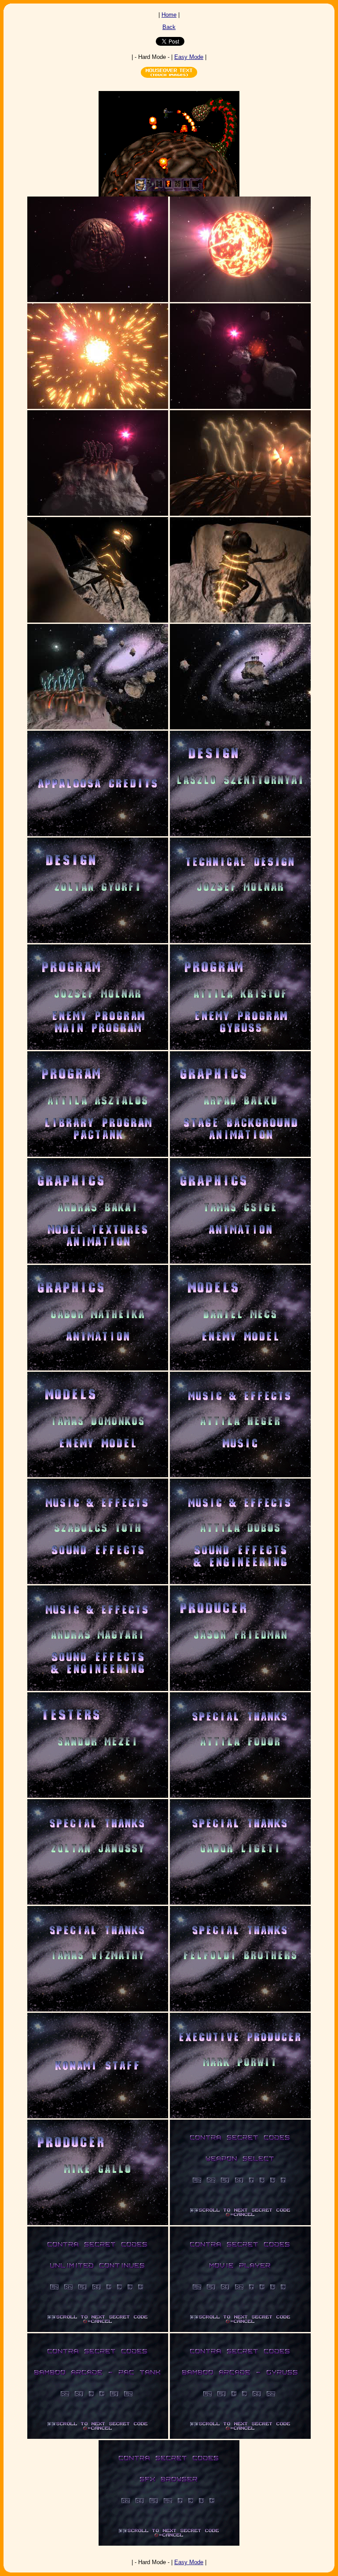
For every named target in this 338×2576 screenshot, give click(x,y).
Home (169, 15)
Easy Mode (189, 57)
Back (169, 27)
